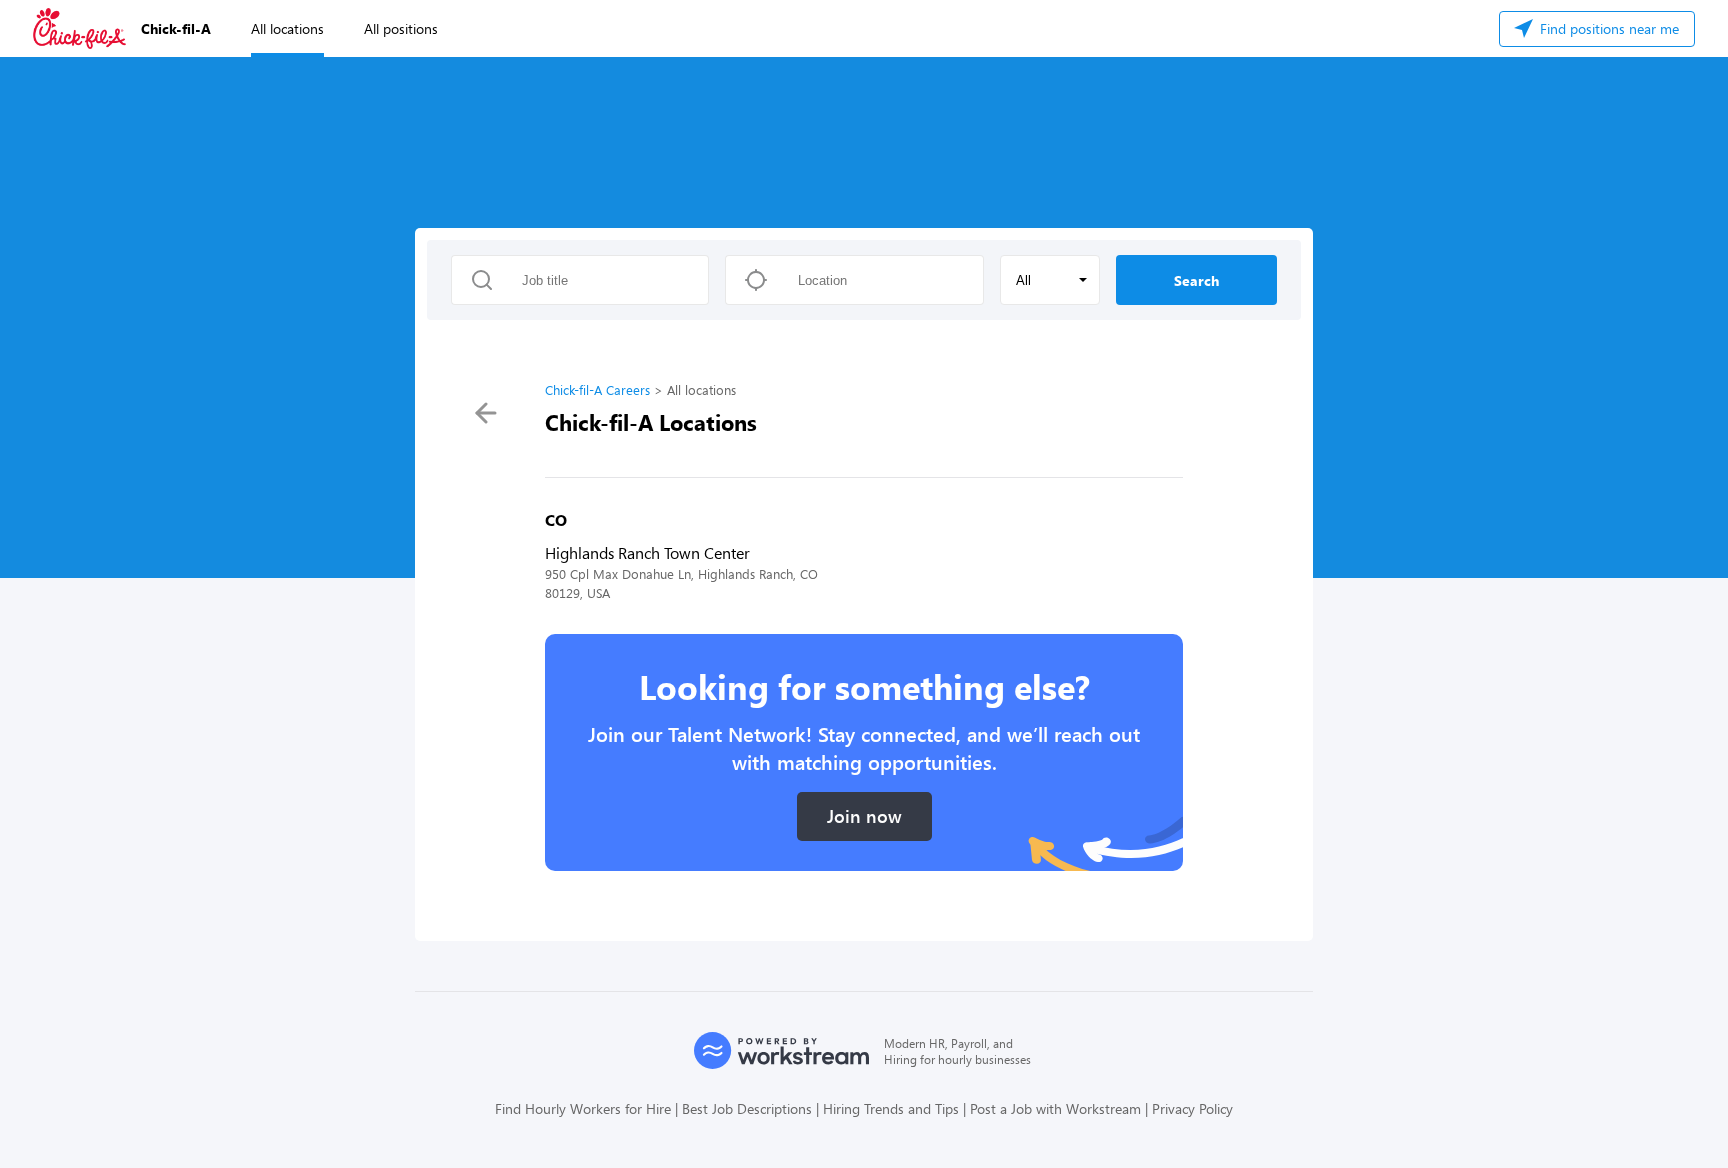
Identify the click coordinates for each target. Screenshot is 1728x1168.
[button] (1050, 280)
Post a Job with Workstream (1055, 1108)
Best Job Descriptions (747, 1108)
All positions (401, 28)
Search (1196, 280)
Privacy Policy (1192, 1108)
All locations (287, 28)
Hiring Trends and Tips (891, 1108)
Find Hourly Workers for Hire (583, 1108)
